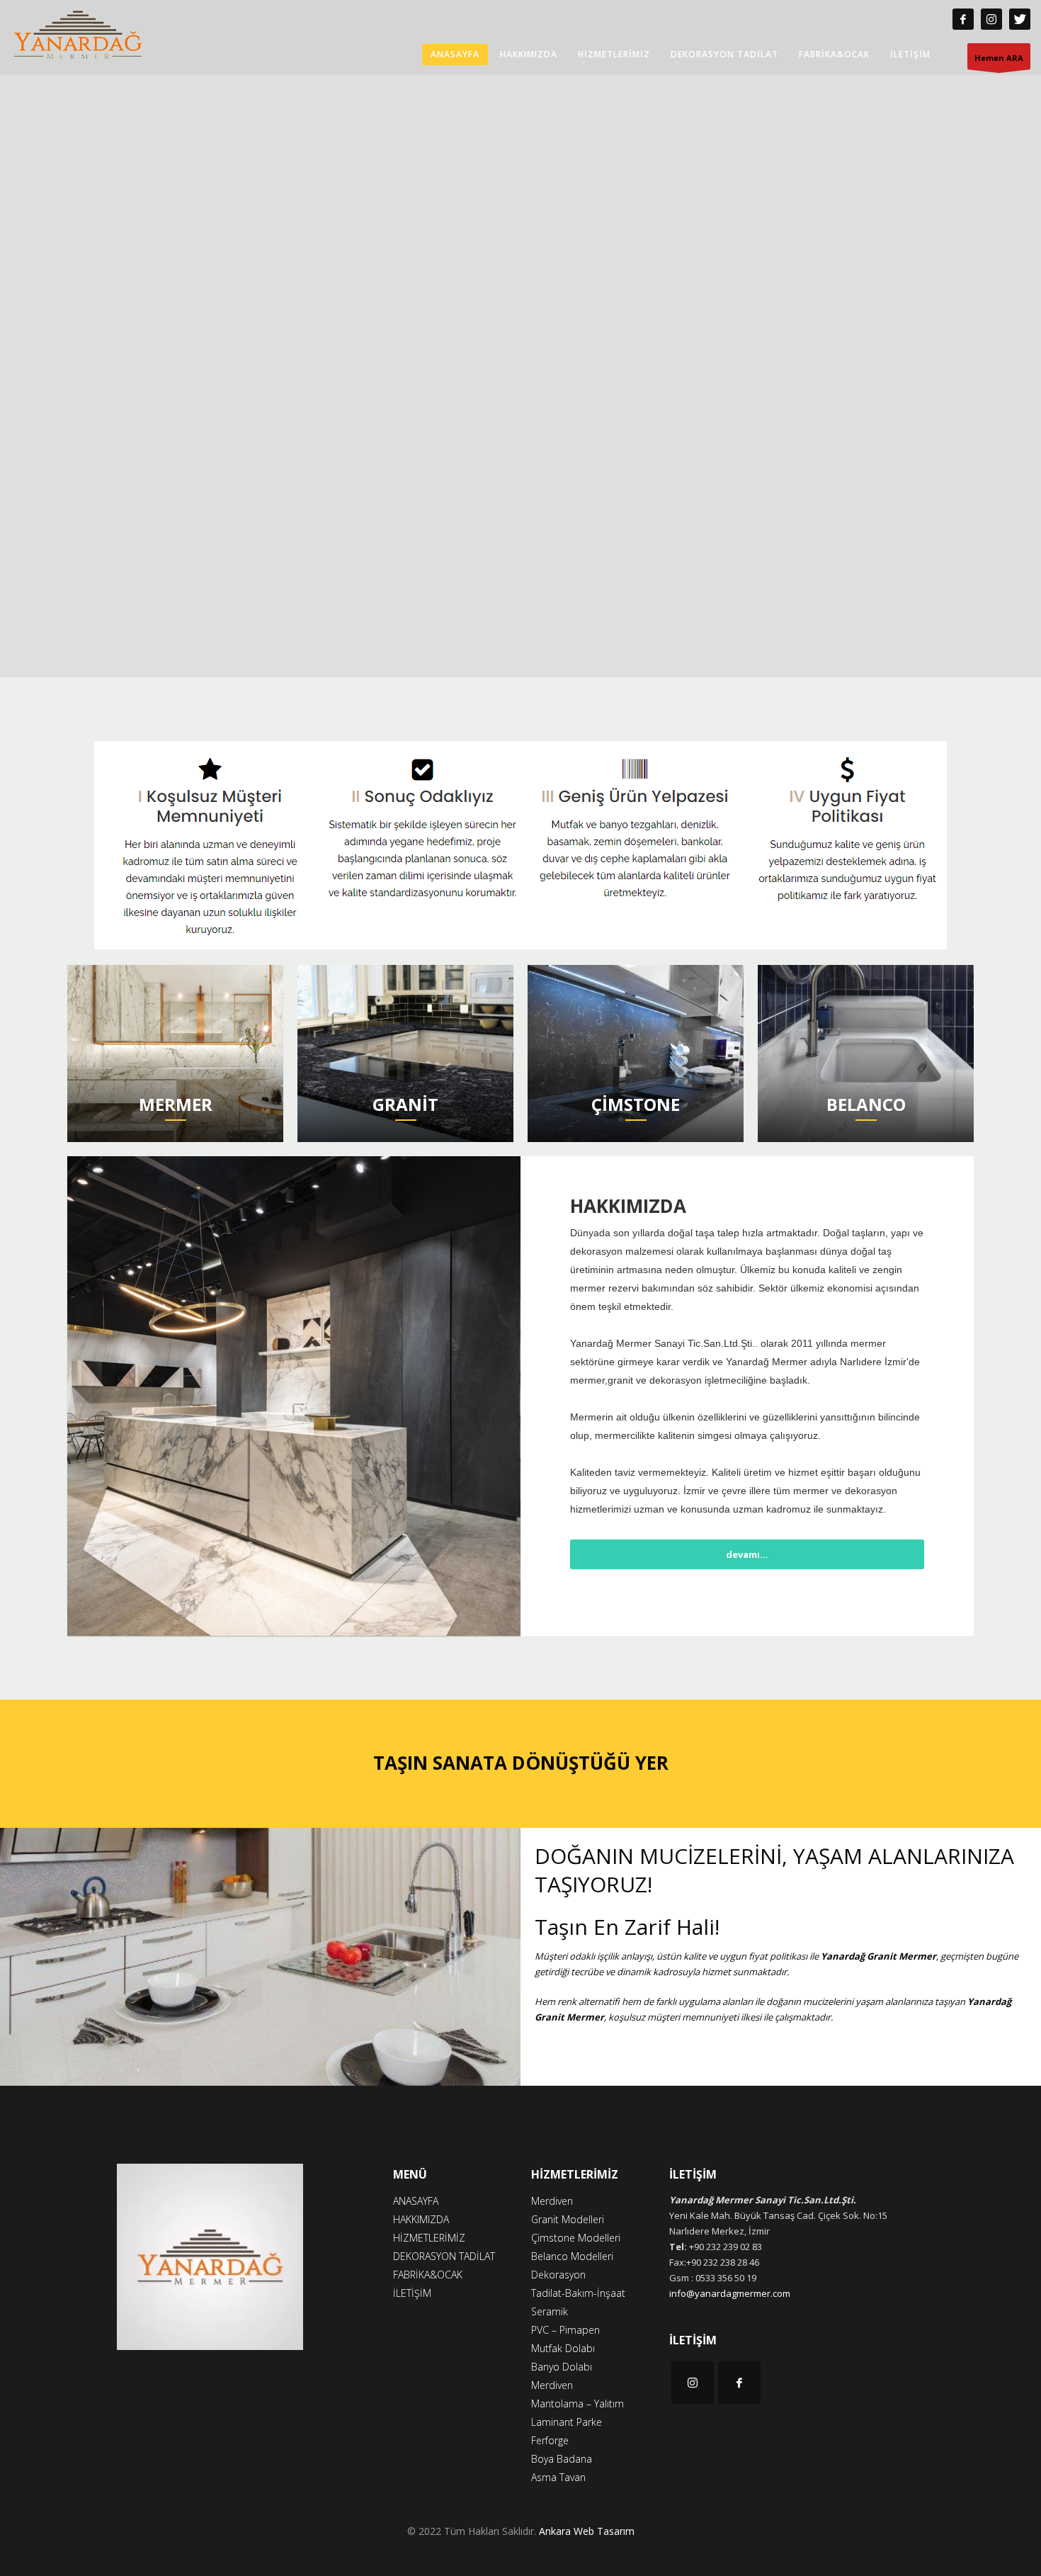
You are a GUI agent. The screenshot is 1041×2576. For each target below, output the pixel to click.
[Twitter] (1020, 19)
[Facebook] (963, 19)
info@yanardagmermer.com (730, 2293)
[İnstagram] (991, 19)
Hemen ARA (999, 58)
